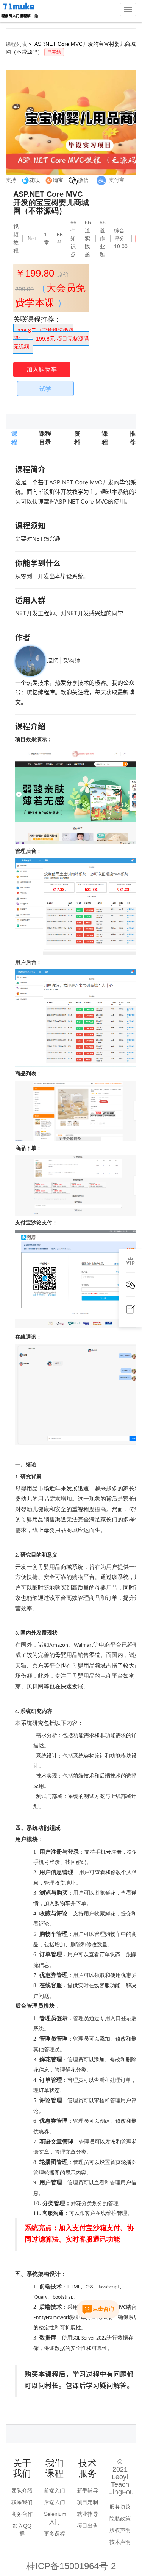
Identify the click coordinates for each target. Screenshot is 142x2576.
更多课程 (55, 2534)
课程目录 (45, 448)
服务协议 (120, 2507)
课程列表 (16, 44)
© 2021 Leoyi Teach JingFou (122, 2477)
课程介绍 (14, 446)
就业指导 (87, 2514)
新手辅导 (87, 2490)
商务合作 (22, 2514)
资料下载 (77, 446)
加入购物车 (42, 369)
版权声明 (120, 2530)
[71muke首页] (19, 11)
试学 (45, 389)
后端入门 (55, 2502)
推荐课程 (133, 446)
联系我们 (22, 2502)
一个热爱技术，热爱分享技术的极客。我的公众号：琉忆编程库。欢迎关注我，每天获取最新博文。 (75, 692)
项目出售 (87, 2526)
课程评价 (105, 446)
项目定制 (87, 2502)
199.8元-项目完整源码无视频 (51, 343)
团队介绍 (22, 2490)
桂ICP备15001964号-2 (71, 2566)
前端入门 (55, 2490)
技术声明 (120, 2542)
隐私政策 (120, 2518)
